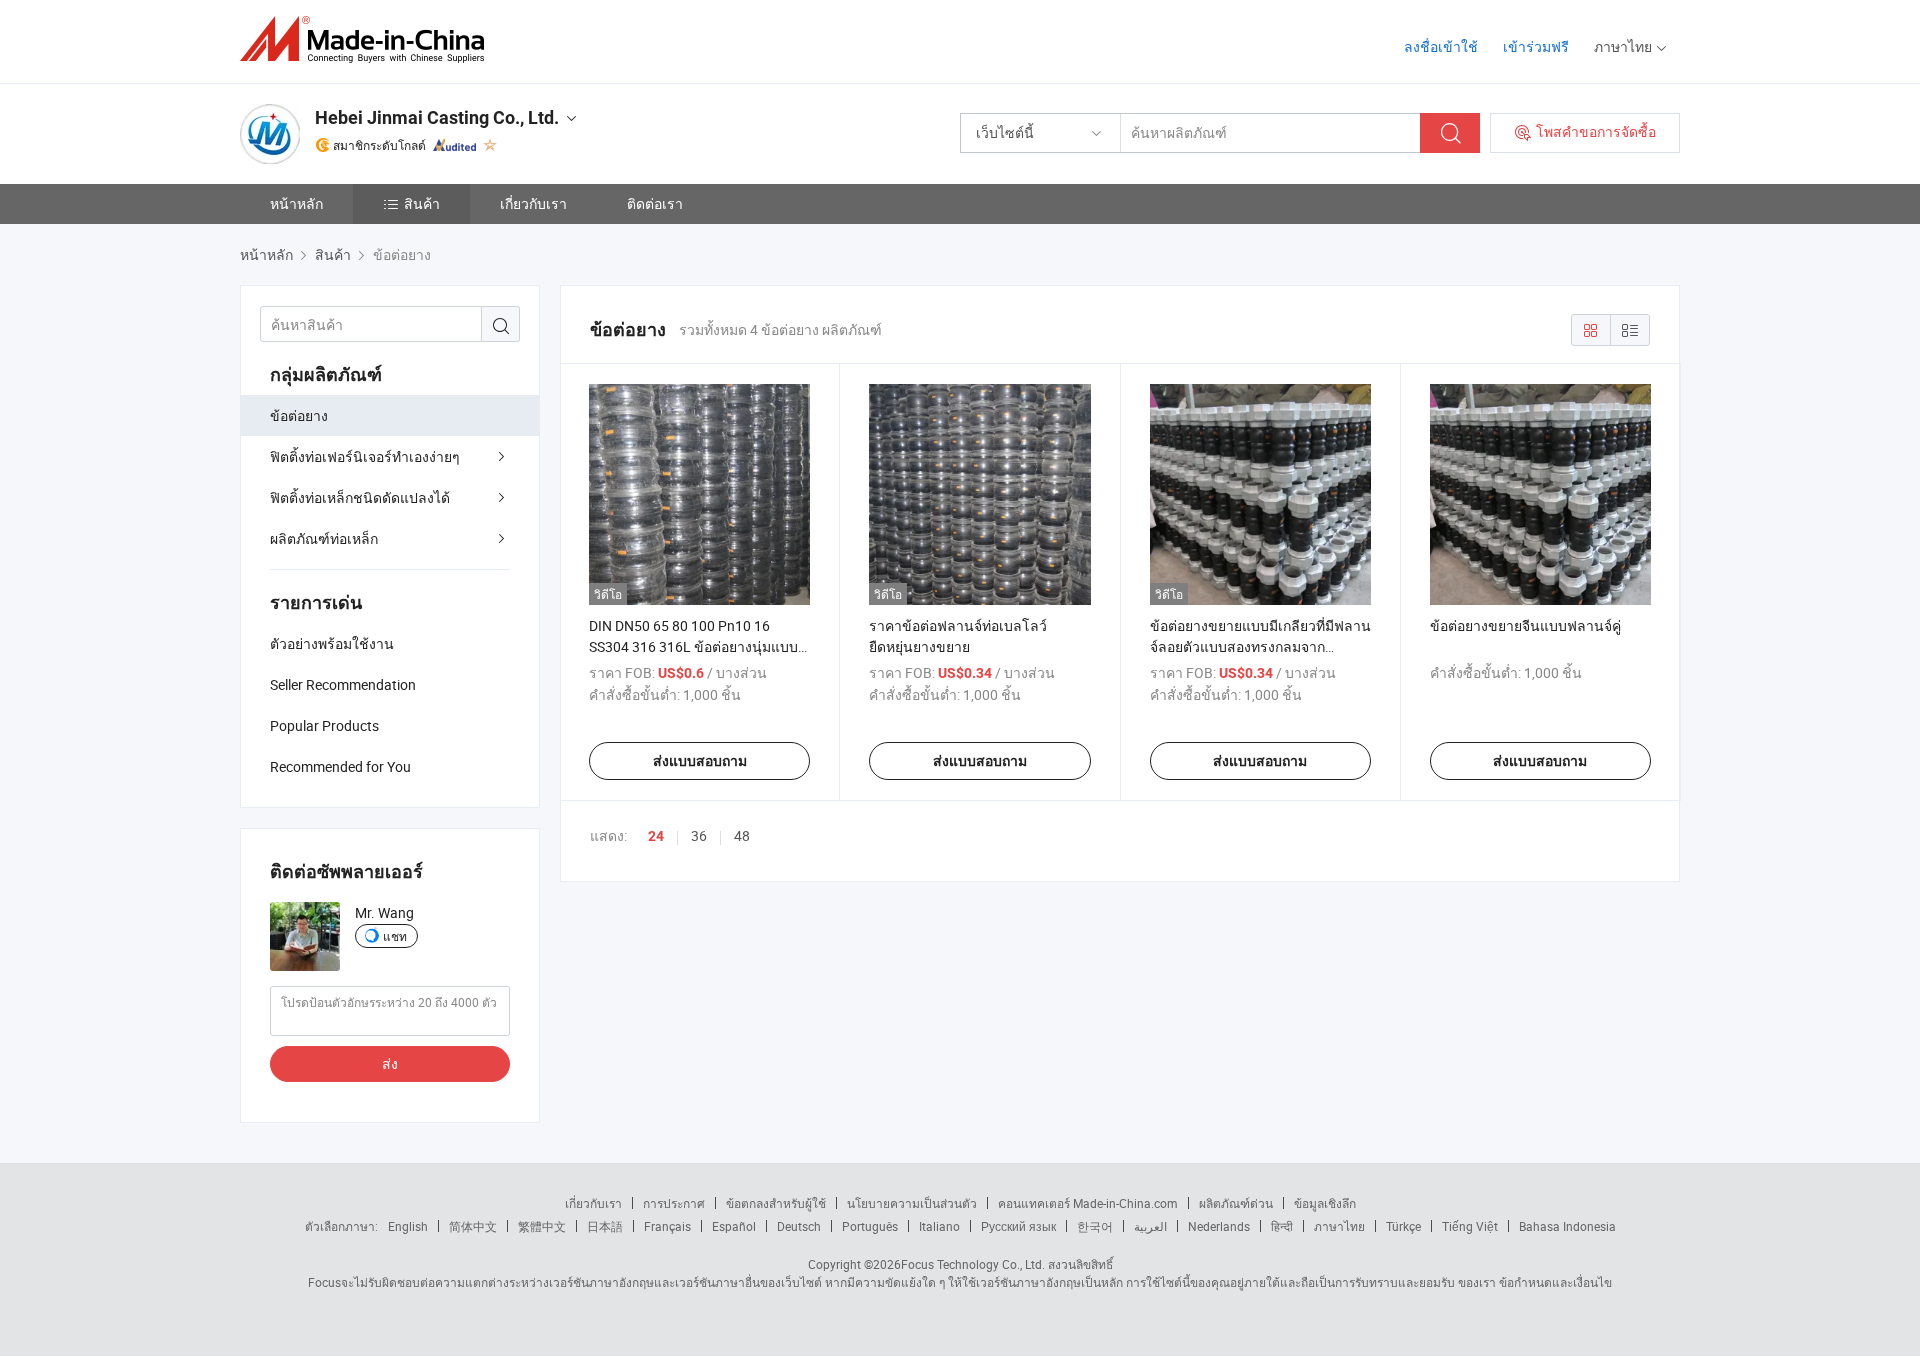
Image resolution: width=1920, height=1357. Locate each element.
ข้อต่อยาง (299, 415)
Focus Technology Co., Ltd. (973, 1264)
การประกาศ (674, 1203)
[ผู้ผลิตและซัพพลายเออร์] (368, 39)
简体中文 (473, 1226)
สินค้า (422, 203)
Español (734, 1226)
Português (870, 1226)
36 (699, 835)
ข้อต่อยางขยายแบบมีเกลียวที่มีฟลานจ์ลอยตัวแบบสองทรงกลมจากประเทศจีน (1260, 646)
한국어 (1095, 1226)
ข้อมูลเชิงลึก (1325, 1203)
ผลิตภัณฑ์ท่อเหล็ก (324, 538)
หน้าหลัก (296, 203)
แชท (395, 936)
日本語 (605, 1226)
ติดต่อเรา (655, 203)
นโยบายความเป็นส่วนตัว (912, 1203)
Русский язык (1018, 1226)
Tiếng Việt (1470, 1226)
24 (656, 836)
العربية (1150, 1226)
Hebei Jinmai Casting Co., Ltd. (437, 117)
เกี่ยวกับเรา (533, 203)
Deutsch (799, 1226)
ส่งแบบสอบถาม (700, 761)
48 (742, 835)
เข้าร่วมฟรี (1536, 46)
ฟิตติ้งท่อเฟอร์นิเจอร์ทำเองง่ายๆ (365, 456)
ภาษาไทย (1339, 1226)
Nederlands (1219, 1226)
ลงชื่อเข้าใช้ (1441, 46)
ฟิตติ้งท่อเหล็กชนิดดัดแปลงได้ (360, 497)
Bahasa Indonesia (1567, 1226)
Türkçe (1403, 1226)
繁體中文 (542, 1226)
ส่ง (390, 1063)
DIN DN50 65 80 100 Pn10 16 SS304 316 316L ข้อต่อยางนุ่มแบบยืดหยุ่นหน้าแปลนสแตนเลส (693, 646)
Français (667, 1226)
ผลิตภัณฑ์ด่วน (1236, 1203)
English (408, 1226)
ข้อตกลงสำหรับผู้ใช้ (776, 1203)
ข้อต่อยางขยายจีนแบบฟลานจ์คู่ (1525, 625)
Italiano (939, 1226)
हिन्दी (1282, 1226)
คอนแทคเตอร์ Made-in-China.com (1088, 1203)
